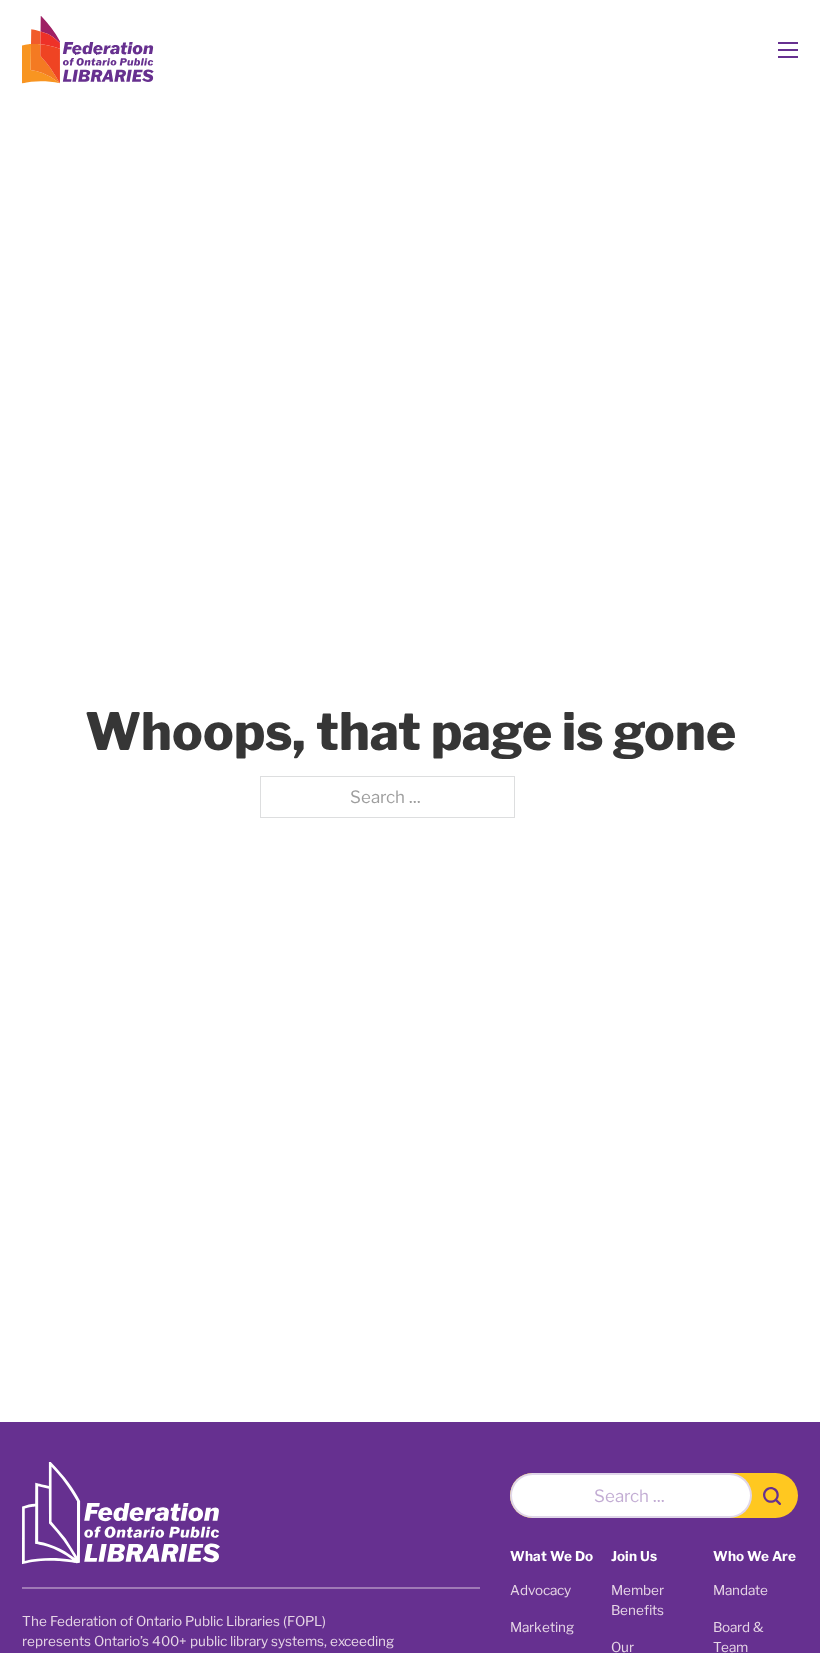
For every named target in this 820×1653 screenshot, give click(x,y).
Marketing (542, 1627)
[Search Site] (775, 1495)
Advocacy (540, 1590)
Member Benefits (637, 1600)
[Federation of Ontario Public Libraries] (121, 1513)
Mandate (740, 1590)
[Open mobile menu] (788, 50)
